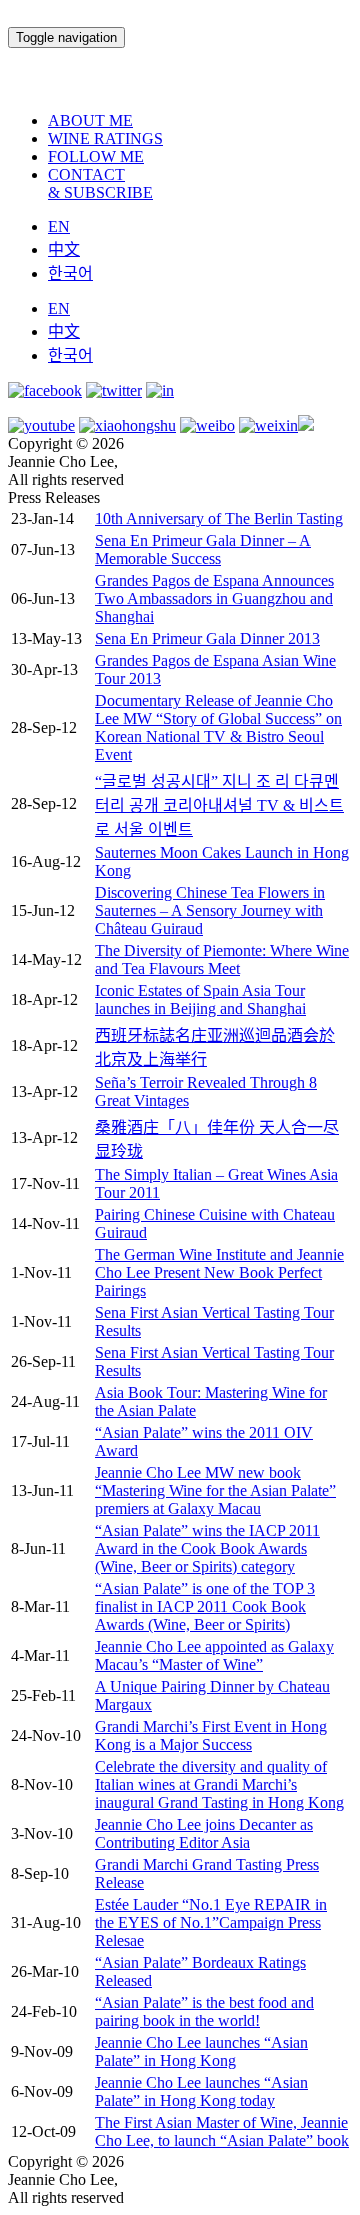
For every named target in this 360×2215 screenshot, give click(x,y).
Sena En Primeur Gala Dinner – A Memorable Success (203, 549)
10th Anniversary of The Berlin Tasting (219, 518)
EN (59, 226)
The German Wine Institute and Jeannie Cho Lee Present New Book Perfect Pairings (219, 1272)
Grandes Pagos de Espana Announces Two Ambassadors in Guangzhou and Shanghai (214, 598)
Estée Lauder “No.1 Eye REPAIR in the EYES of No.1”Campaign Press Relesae (211, 1922)
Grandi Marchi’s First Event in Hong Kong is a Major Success (211, 1735)
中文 (64, 249)
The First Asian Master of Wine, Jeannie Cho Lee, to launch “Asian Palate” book (222, 2131)
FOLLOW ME (96, 156)
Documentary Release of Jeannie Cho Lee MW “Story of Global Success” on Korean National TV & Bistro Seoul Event (218, 727)
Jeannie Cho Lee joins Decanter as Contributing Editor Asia (204, 1833)
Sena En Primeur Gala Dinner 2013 (207, 638)
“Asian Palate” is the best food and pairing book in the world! (204, 2011)
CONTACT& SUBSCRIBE (100, 183)
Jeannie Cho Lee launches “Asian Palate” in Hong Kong (201, 2051)
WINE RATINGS (105, 138)
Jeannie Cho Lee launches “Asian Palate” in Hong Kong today (201, 2091)
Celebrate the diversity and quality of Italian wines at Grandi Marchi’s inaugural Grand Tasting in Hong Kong (219, 1784)
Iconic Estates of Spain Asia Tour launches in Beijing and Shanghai (200, 999)
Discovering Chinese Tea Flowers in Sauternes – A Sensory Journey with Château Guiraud (210, 910)
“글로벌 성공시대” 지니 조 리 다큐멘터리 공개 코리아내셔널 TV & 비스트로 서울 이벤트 (219, 805)
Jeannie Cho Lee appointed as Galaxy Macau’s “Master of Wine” (214, 1655)
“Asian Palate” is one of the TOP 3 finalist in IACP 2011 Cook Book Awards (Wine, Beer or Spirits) (205, 1606)
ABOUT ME (90, 120)
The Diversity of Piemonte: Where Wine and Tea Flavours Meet (222, 959)
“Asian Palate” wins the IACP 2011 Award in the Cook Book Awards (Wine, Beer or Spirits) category (207, 1548)
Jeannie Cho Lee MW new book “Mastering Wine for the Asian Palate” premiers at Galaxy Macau (215, 1490)
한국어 (70, 273)
